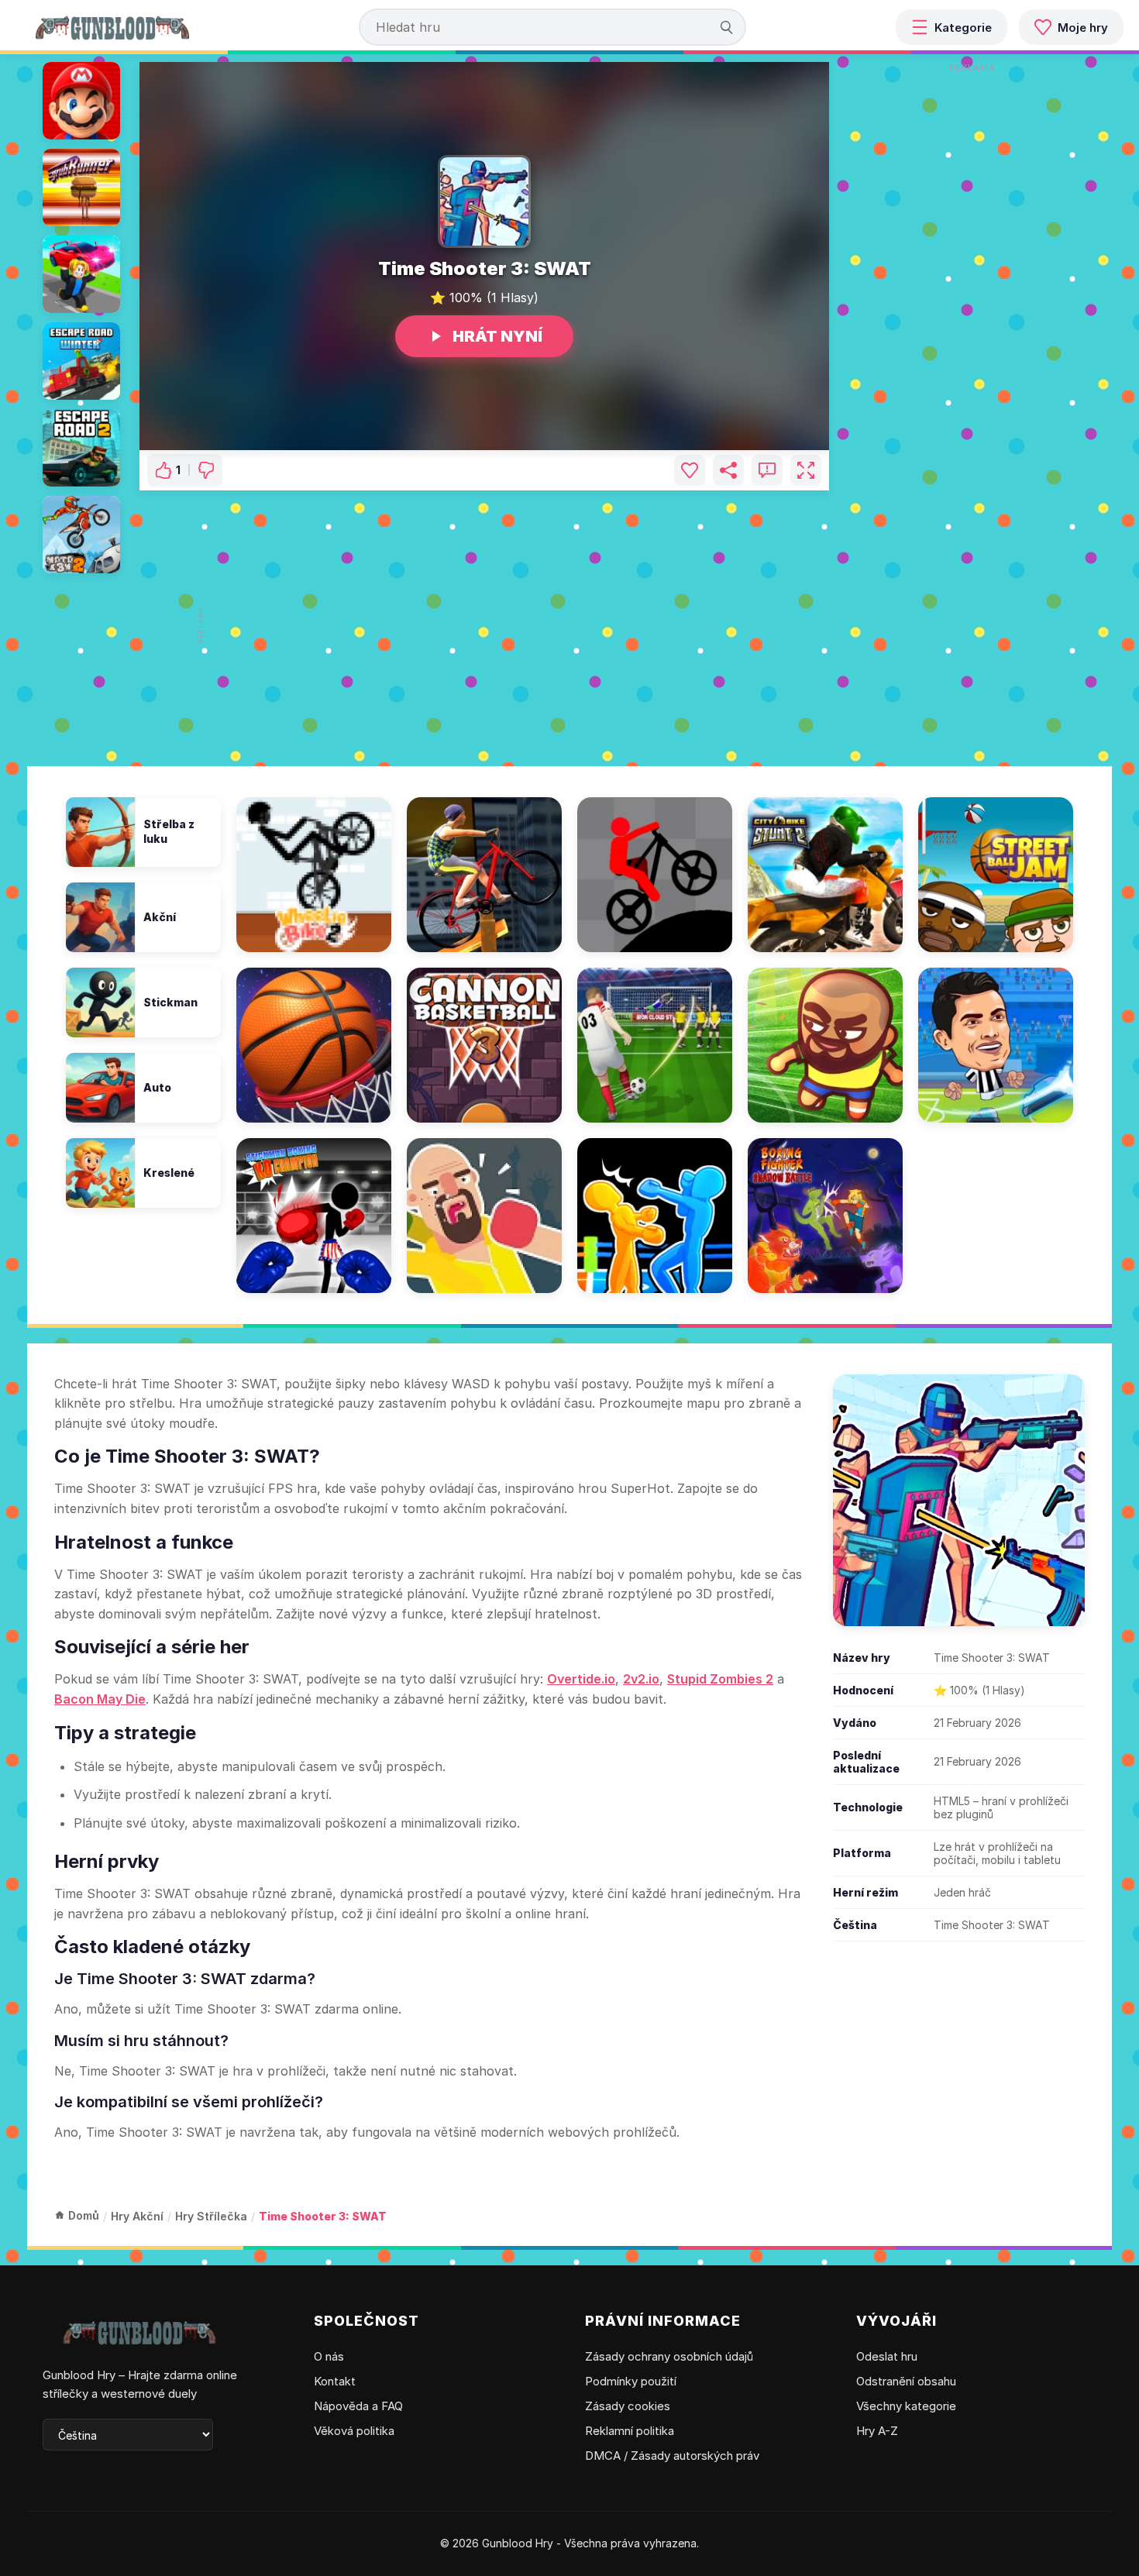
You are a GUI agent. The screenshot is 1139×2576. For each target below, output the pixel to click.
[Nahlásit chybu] (767, 470)
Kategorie (963, 28)
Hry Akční (137, 2216)
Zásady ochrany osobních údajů (669, 2356)
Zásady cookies (628, 2406)
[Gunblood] (112, 27)
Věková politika (354, 2431)
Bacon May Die (100, 1699)
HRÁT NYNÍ (497, 336)
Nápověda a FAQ (358, 2406)
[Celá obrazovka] (806, 470)
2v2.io (641, 1679)
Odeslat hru (887, 2356)
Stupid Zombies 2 (720, 1679)
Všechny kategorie (906, 2406)
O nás (329, 2356)
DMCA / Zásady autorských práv (672, 2456)
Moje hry (1083, 28)
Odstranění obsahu (906, 2381)
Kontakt (335, 2381)
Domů (84, 2215)
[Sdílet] (728, 470)
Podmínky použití (631, 2381)
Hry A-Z (877, 2431)
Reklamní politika (630, 2431)
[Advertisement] (490, 624)
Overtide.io (581, 1679)
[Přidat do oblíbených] (690, 470)
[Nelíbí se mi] (206, 470)
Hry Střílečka (211, 2216)
